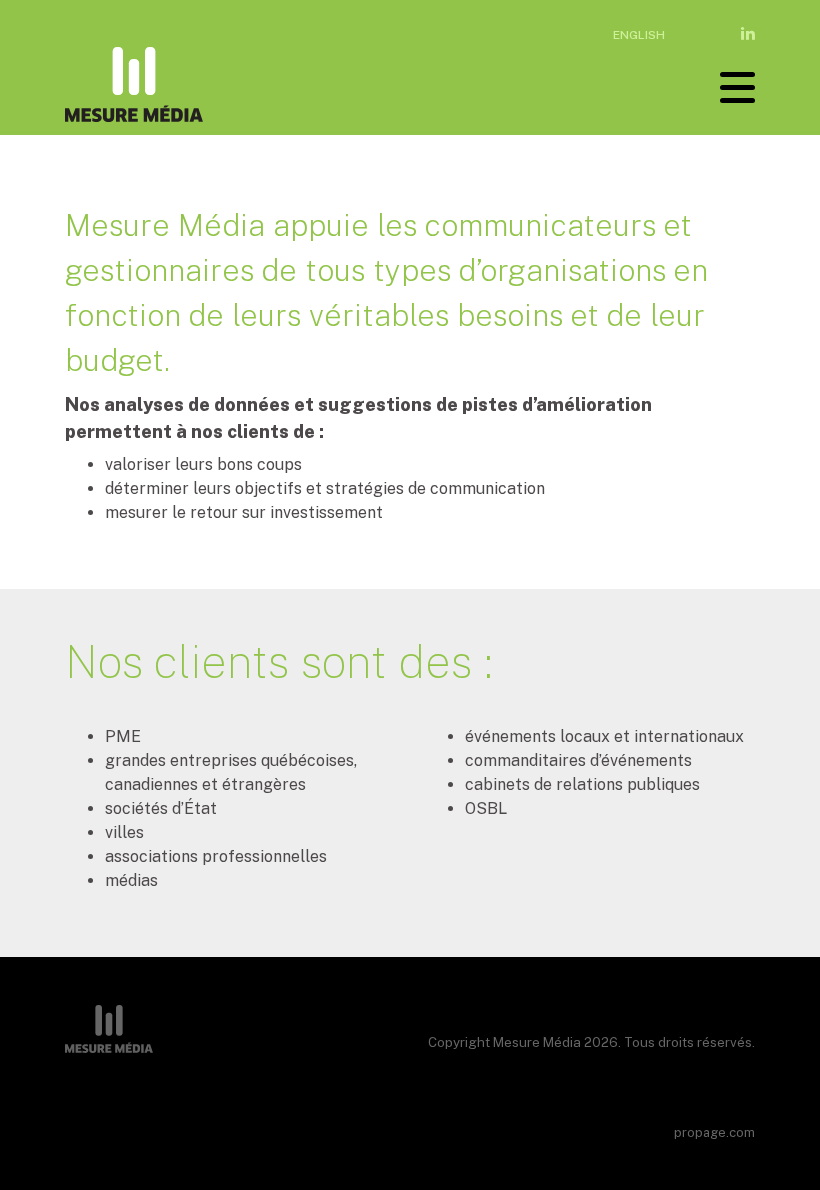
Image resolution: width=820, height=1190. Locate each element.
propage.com (714, 1132)
